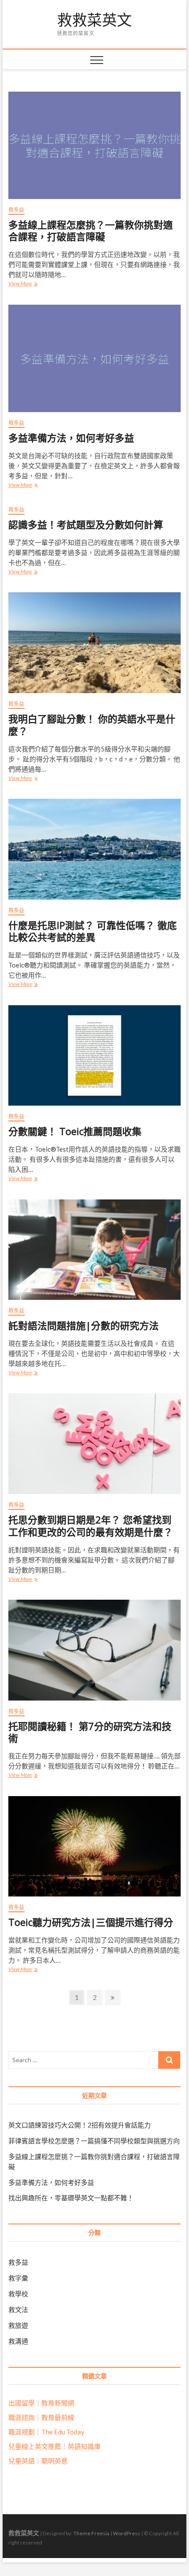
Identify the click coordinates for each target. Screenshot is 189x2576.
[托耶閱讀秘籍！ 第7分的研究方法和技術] (94, 1650)
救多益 (16, 210)
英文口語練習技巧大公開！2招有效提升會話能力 (80, 2125)
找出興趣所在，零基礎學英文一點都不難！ (71, 2198)
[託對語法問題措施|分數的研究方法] (94, 1250)
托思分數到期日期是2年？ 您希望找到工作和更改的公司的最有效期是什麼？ (91, 1526)
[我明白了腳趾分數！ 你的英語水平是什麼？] (94, 643)
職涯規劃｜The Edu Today (46, 2432)
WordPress (127, 2533)
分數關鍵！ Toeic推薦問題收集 (75, 1131)
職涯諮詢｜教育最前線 (41, 2417)
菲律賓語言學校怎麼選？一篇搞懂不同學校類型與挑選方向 (94, 2141)
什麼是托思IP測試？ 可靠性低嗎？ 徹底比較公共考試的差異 (93, 931)
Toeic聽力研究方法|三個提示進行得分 (91, 1922)
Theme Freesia (91, 2533)
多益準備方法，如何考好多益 (71, 438)
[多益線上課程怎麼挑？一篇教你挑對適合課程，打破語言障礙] (94, 145)
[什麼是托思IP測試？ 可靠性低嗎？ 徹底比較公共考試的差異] (94, 849)
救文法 (18, 2309)
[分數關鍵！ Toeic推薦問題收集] (94, 1056)
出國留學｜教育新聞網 (41, 2403)
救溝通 (18, 2341)
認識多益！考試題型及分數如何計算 (86, 524)
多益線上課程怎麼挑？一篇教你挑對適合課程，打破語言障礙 (91, 231)
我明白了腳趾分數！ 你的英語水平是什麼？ (92, 725)
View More (25, 284)
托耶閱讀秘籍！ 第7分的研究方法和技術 (90, 1732)
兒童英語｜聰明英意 (38, 2461)
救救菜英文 (94, 20)
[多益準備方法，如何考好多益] (94, 358)
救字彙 (18, 2278)
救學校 (18, 2294)
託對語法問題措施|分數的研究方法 (84, 1325)
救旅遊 (18, 2325)
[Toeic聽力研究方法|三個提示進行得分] (94, 1847)
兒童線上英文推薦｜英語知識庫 (55, 2446)
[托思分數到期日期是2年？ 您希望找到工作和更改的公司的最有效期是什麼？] (94, 1444)
